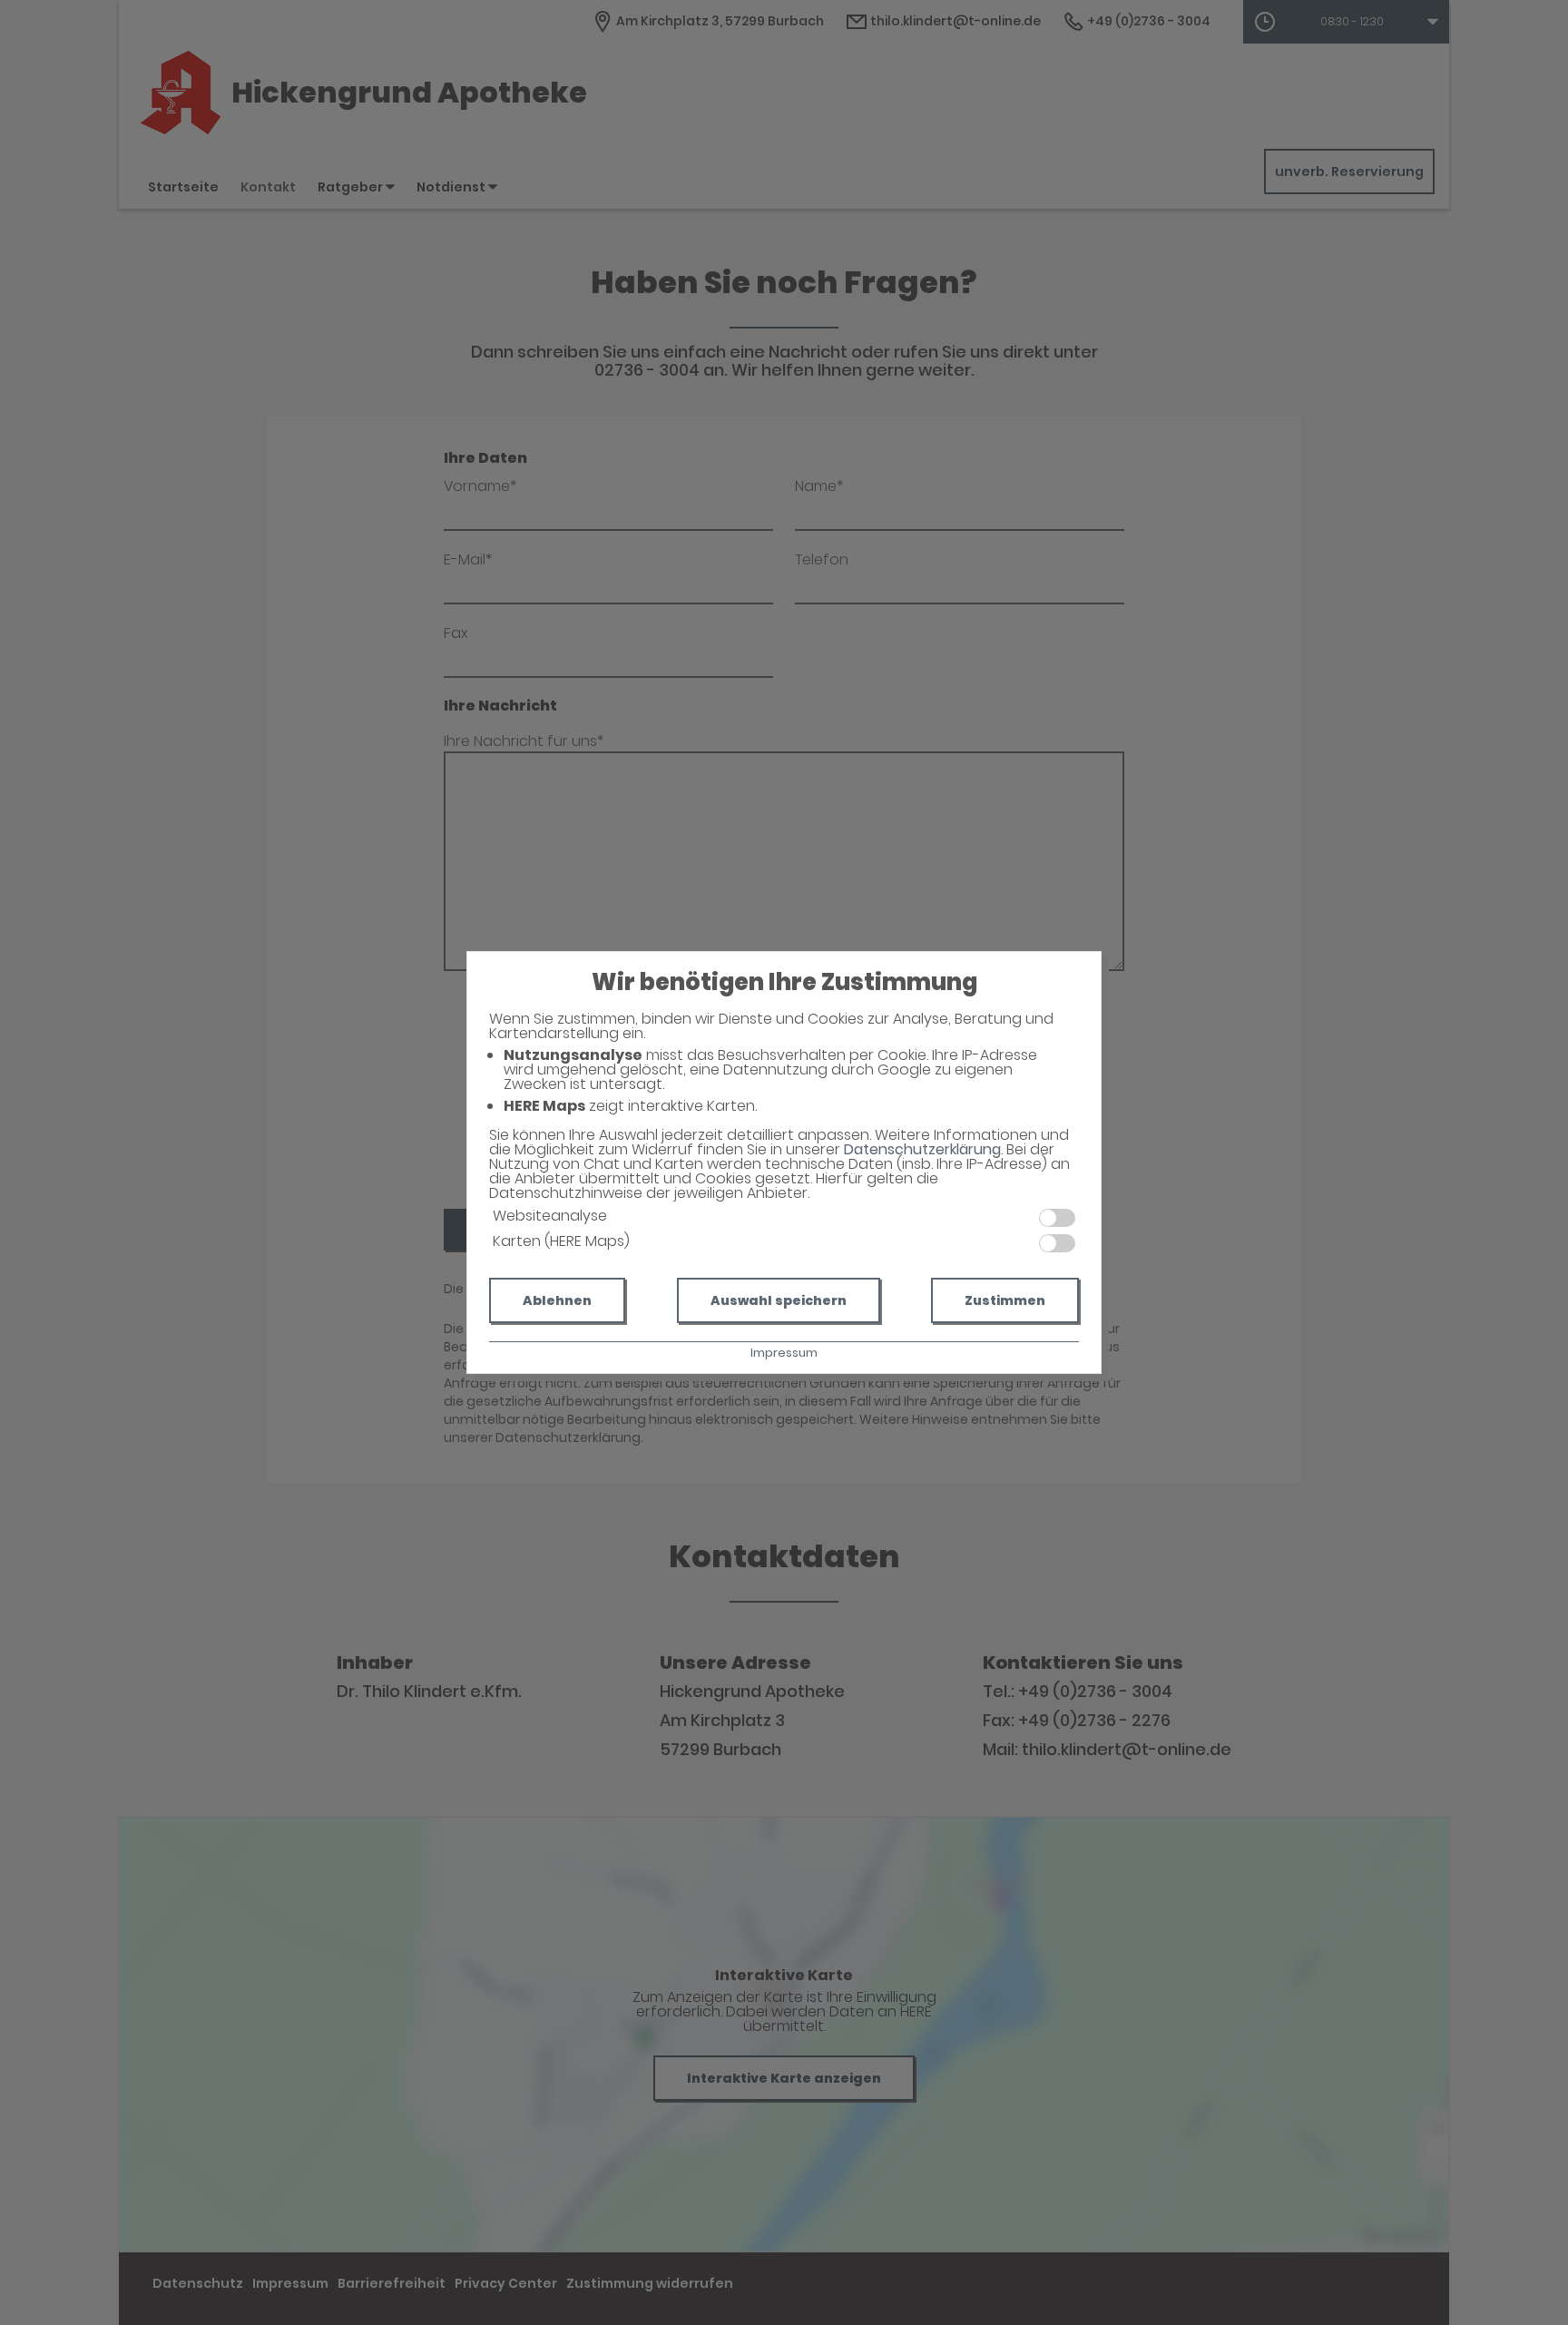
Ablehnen (557, 1300)
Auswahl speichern (779, 1300)
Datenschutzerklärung (922, 1149)
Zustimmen (1005, 1300)
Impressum (784, 1353)
